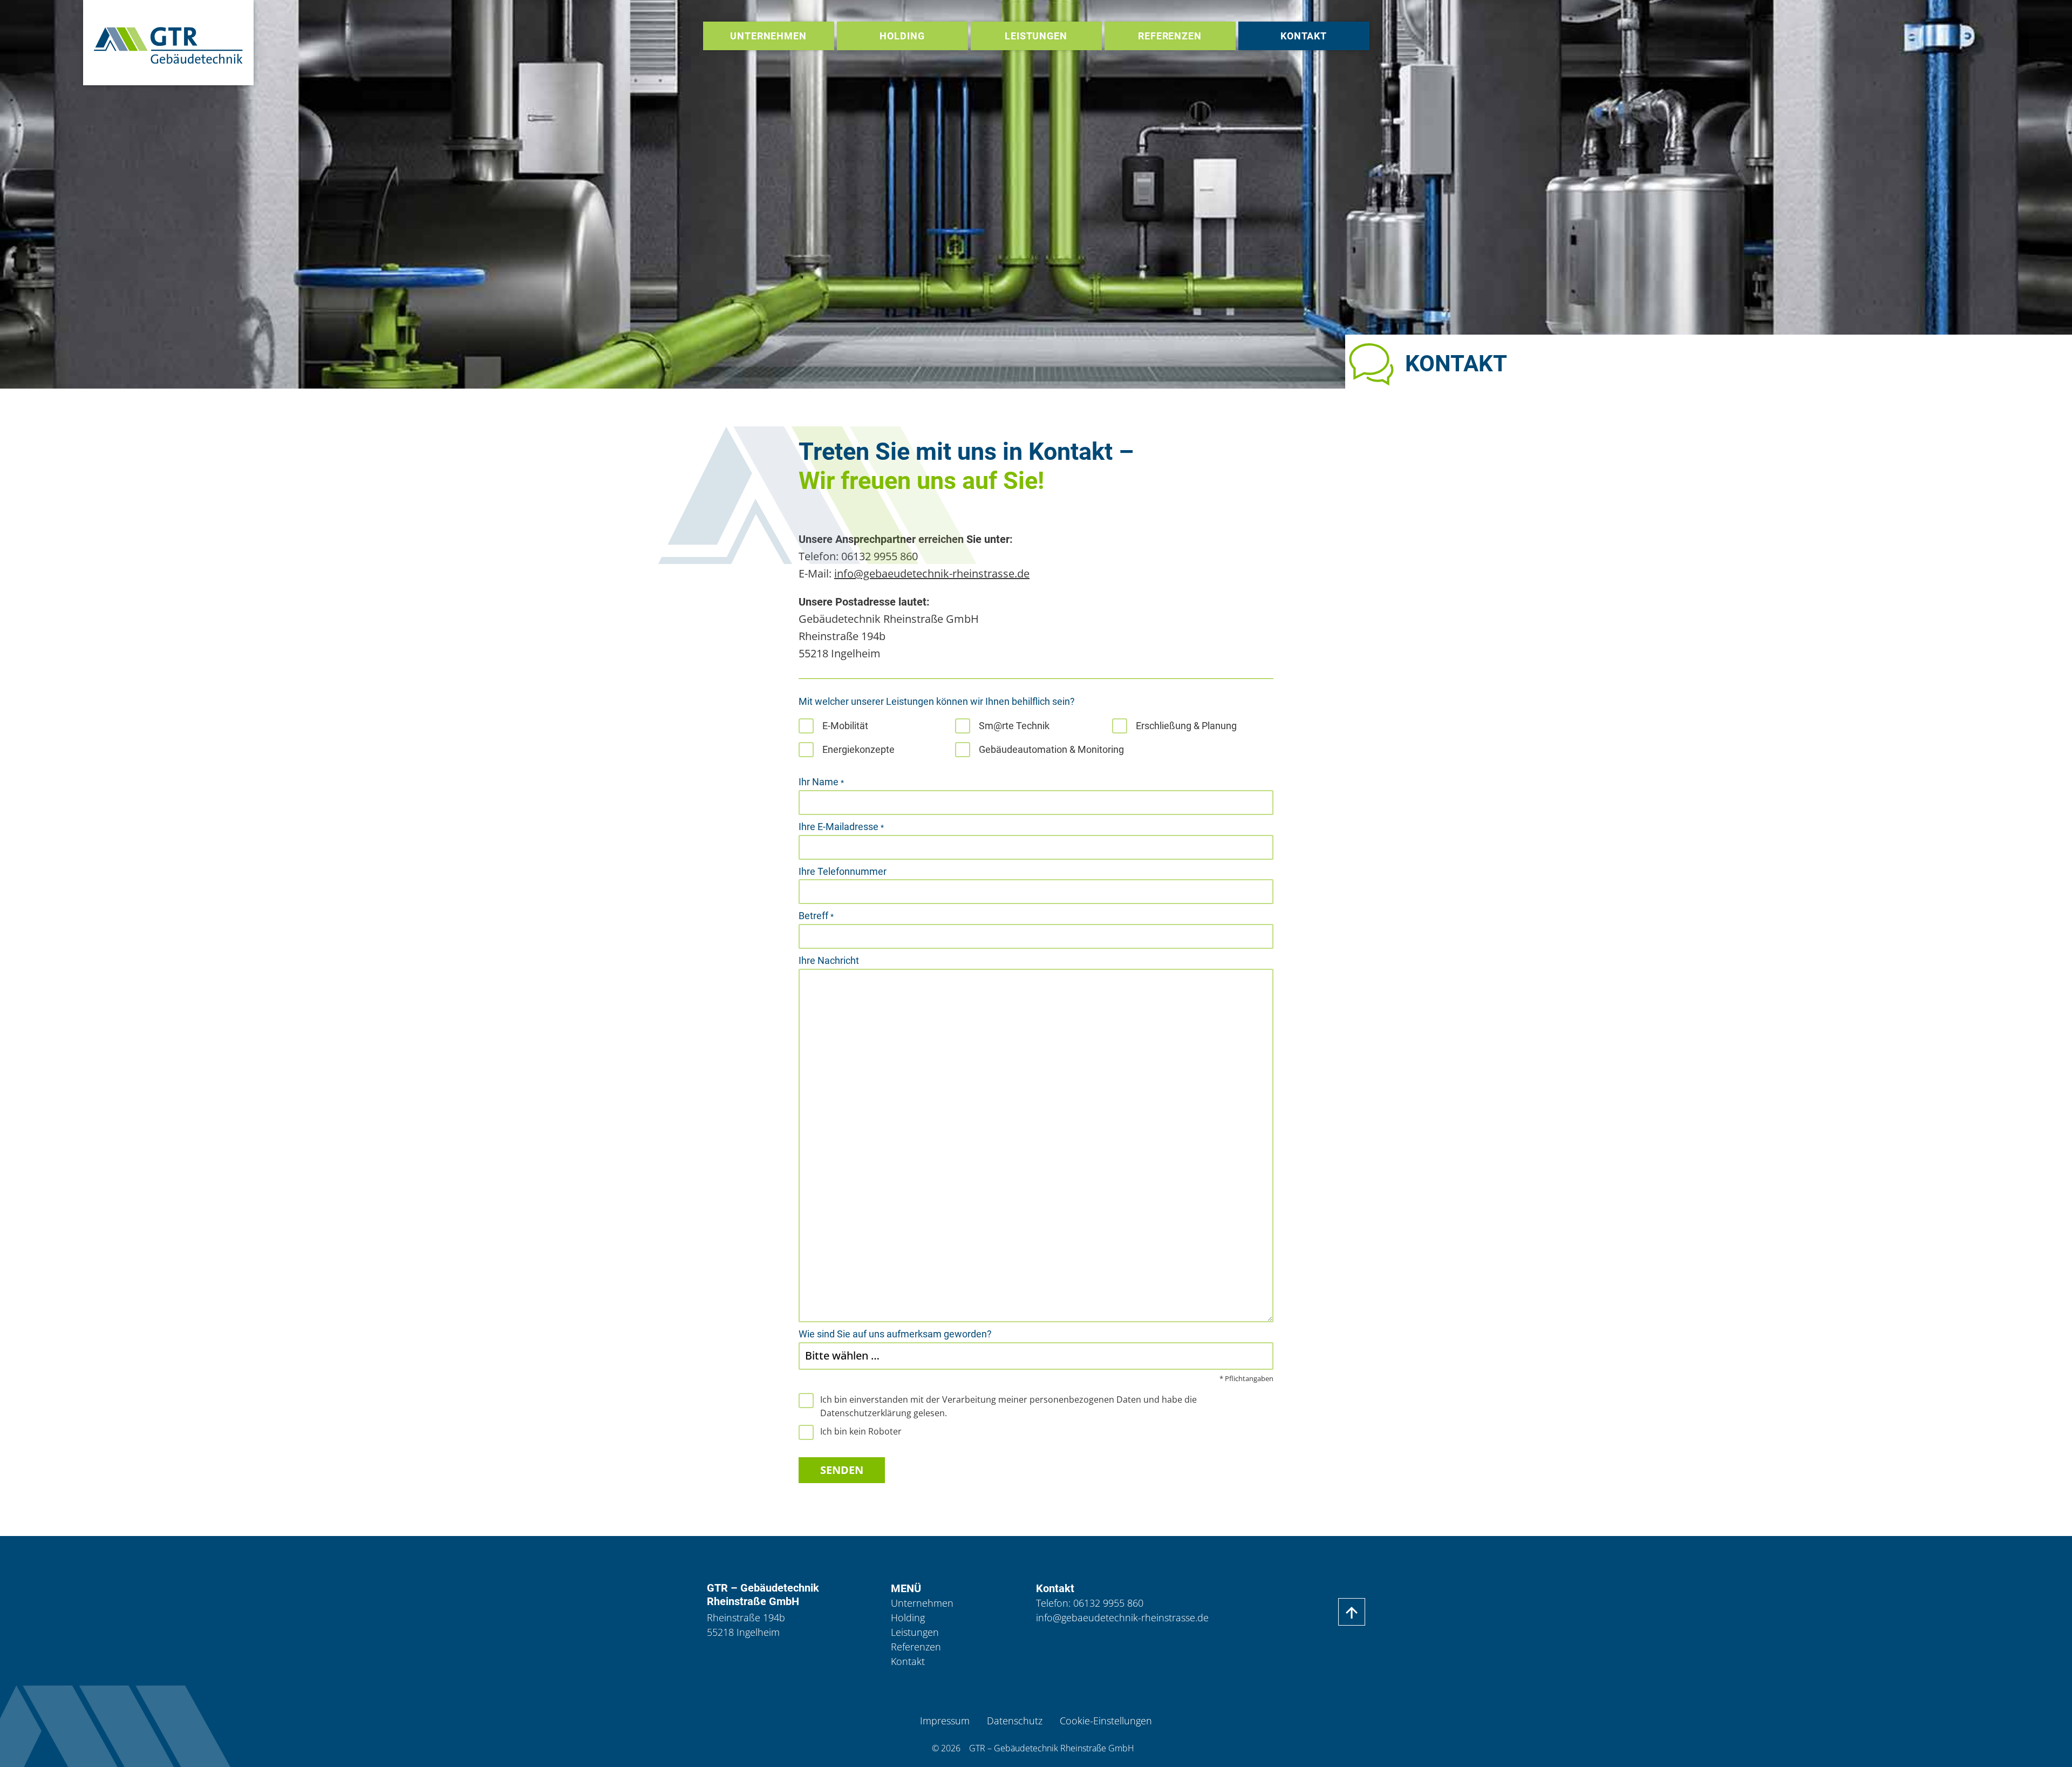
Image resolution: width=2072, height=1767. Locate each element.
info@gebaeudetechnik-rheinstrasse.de (932, 573)
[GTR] (169, 43)
